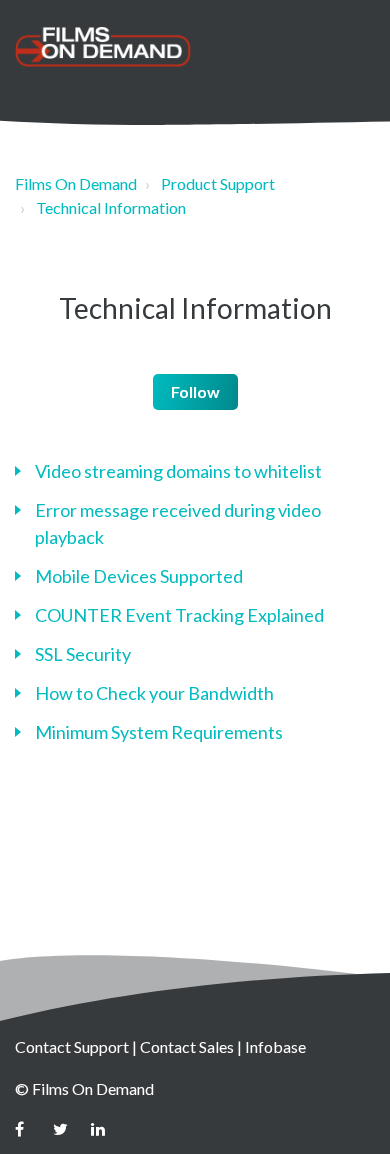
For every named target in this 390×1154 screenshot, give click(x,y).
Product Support (218, 183)
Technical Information (111, 207)
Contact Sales (187, 1046)
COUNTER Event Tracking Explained (179, 615)
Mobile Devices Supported (139, 576)
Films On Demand (76, 183)
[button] (352, 44)
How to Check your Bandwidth (154, 693)
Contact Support (72, 1046)
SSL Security (83, 654)
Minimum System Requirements (159, 732)
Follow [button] (195, 391)
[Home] (103, 47)
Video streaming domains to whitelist (178, 471)
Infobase (275, 1046)
